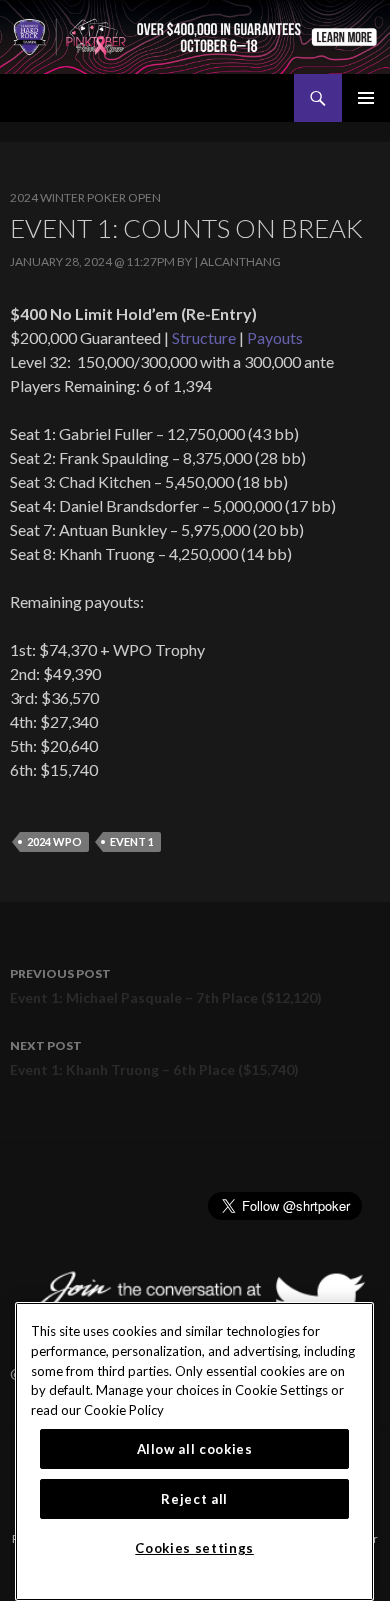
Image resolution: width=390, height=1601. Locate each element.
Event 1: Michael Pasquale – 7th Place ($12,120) (166, 986)
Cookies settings (194, 1548)
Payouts (275, 337)
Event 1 (132, 841)
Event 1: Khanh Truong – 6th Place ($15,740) (154, 1058)
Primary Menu (366, 98)
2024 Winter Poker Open (85, 197)
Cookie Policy (124, 1410)
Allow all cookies (195, 1449)
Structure (204, 337)
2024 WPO (54, 841)
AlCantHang (240, 261)
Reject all (194, 1499)
